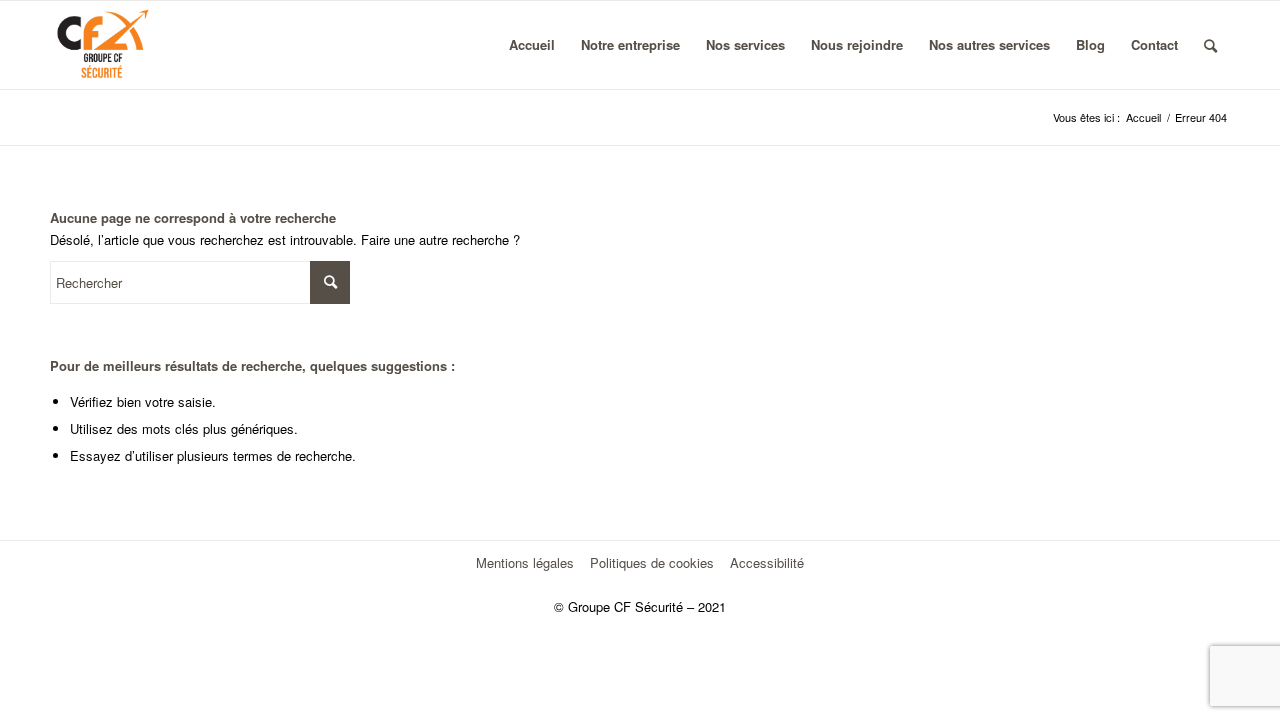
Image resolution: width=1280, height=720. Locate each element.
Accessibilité (767, 562)
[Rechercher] (1210, 45)
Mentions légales (525, 562)
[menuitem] (532, 45)
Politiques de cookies (652, 562)
